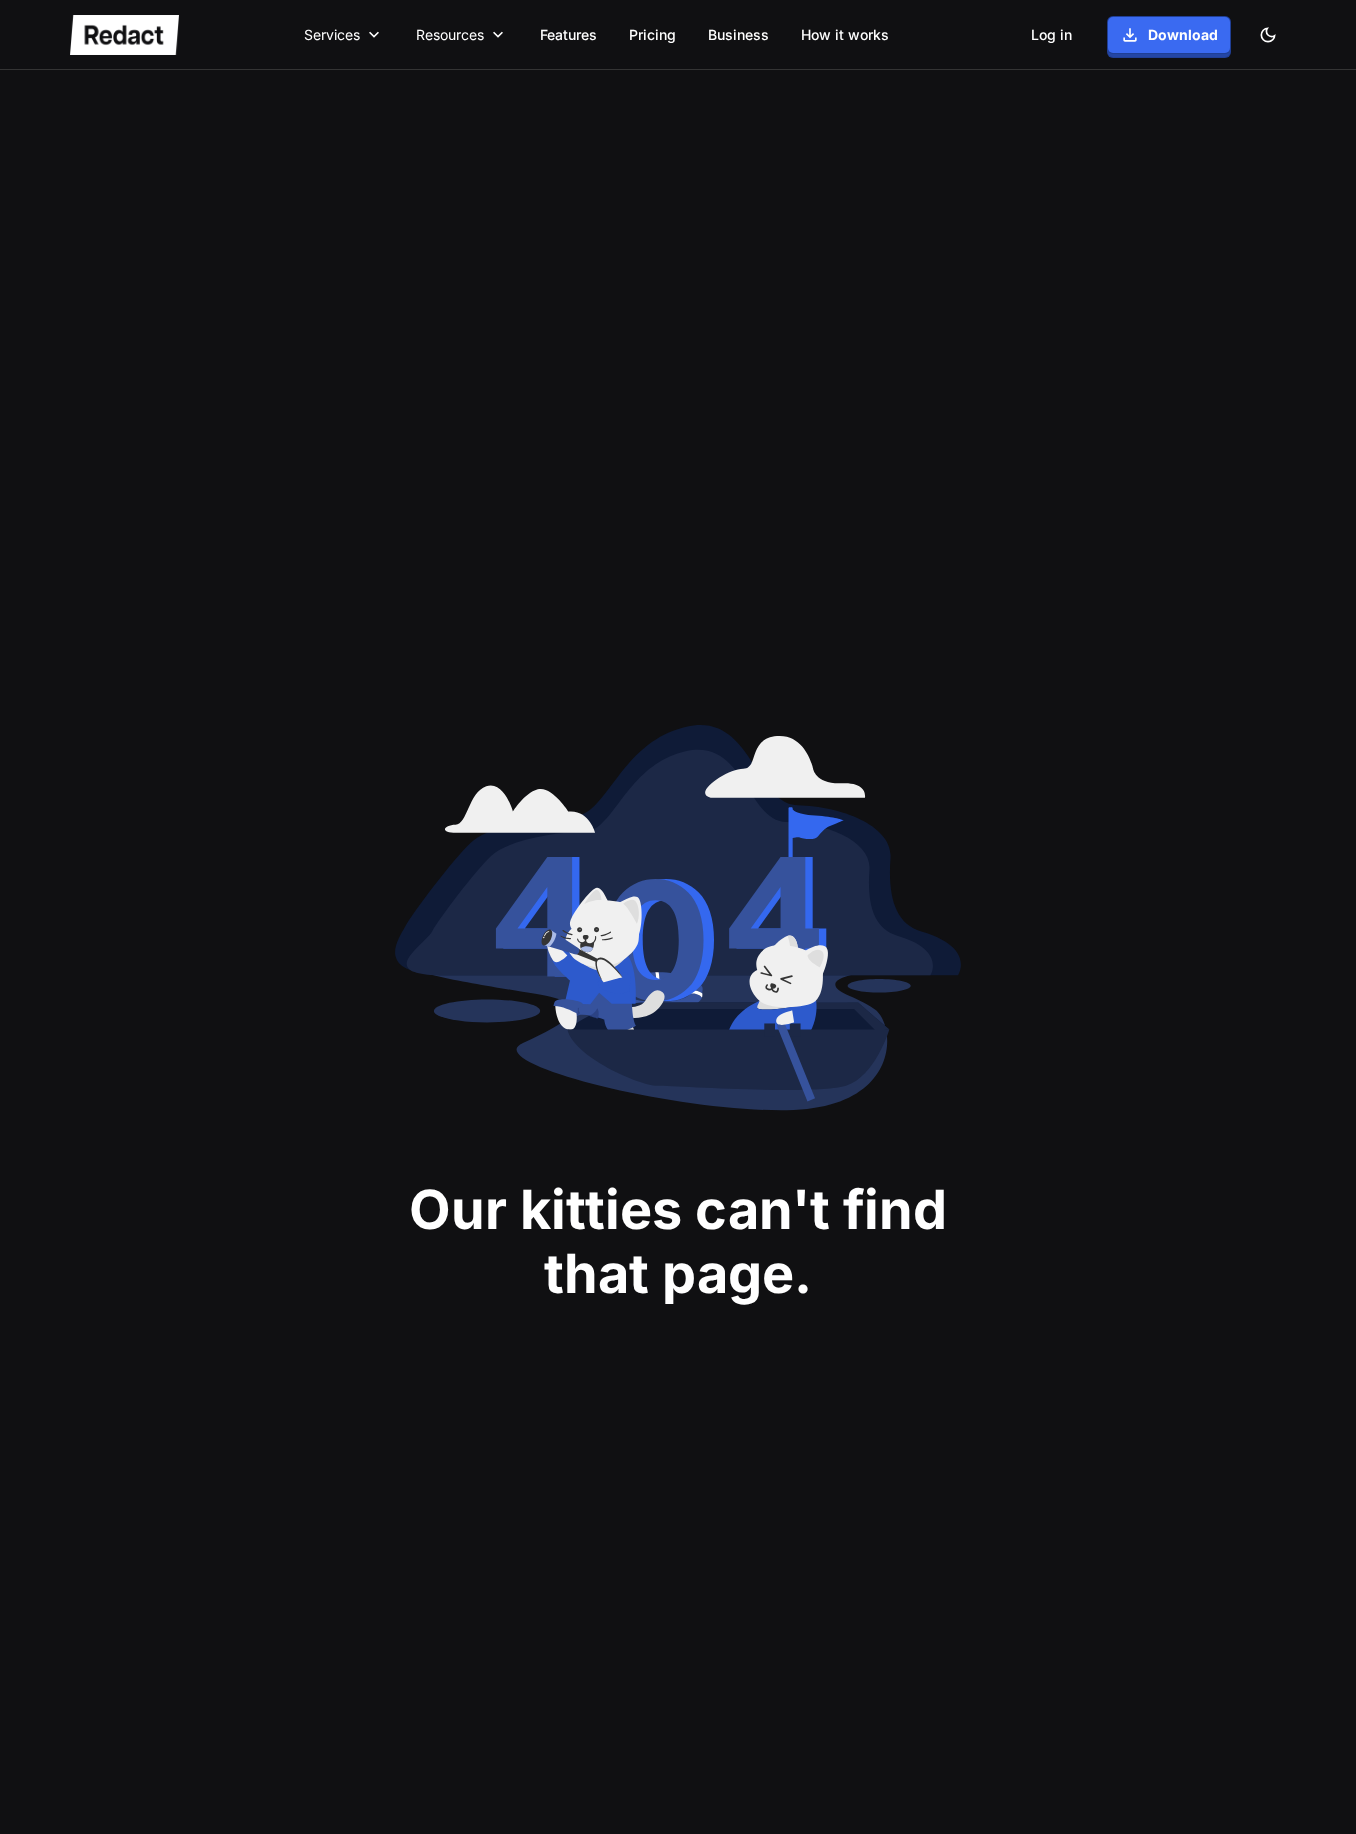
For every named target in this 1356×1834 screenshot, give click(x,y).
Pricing (652, 34)
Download (1183, 34)
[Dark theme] (1268, 35)
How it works (845, 34)
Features (568, 34)
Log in (1051, 34)
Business (738, 34)
